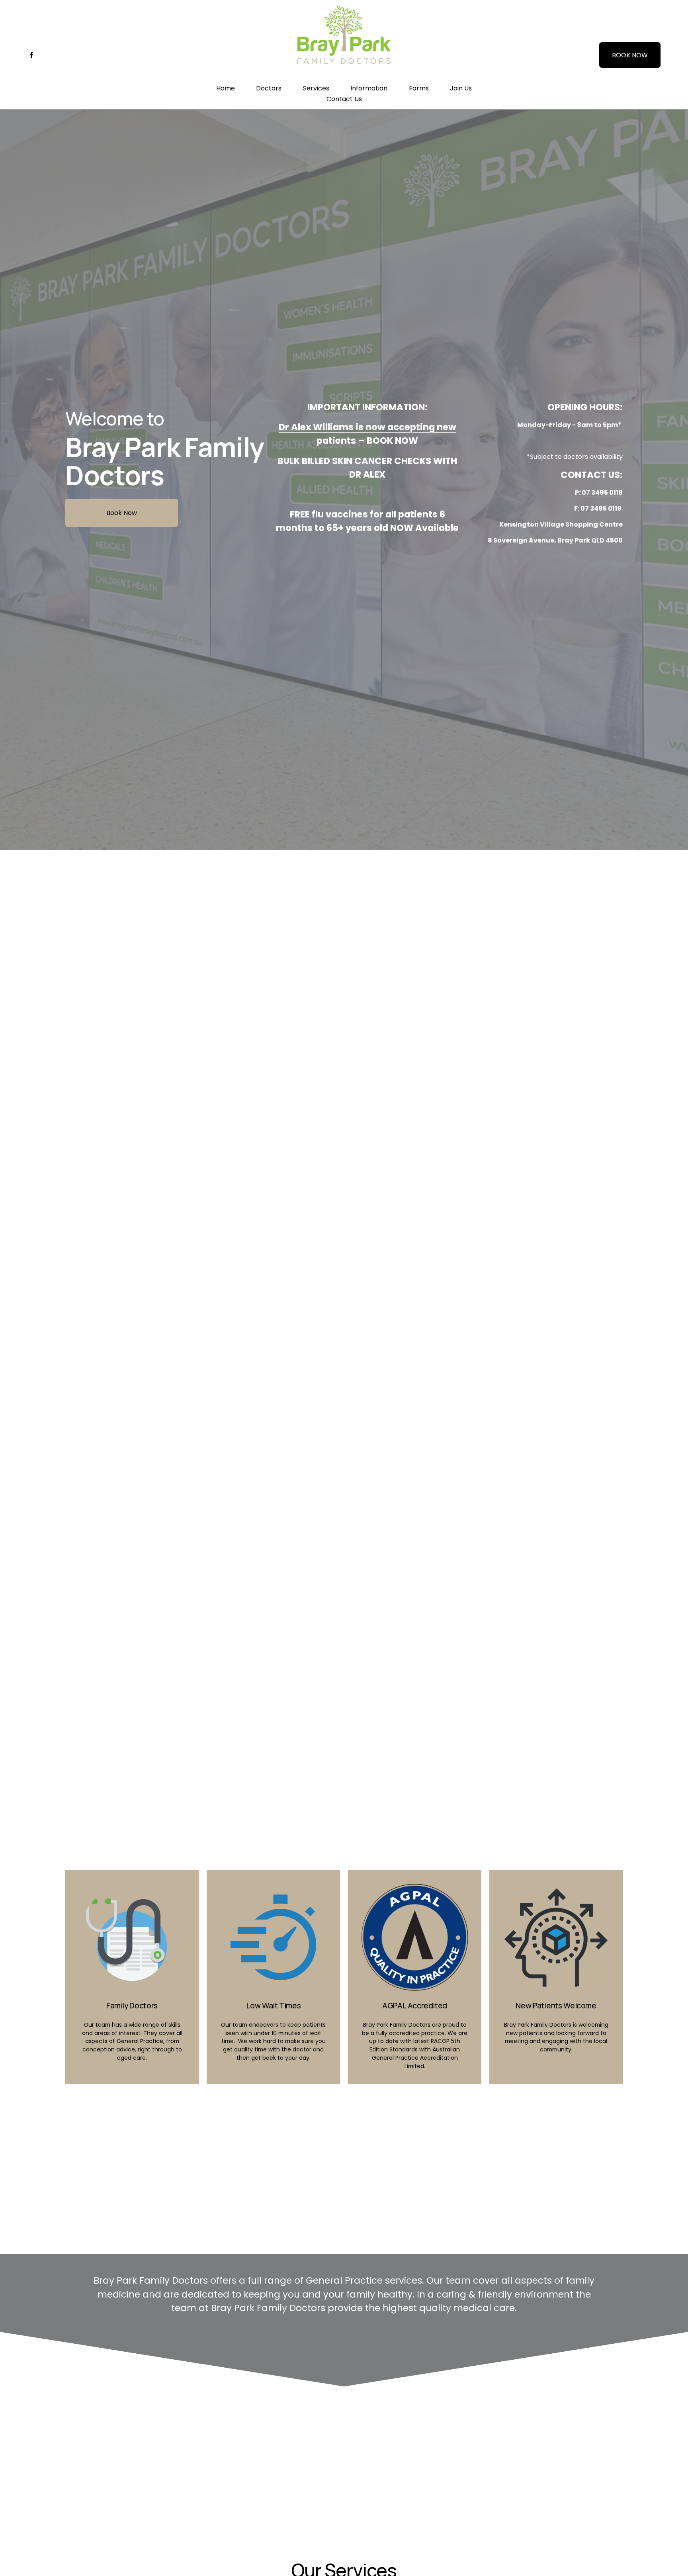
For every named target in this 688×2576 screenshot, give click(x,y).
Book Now (122, 513)
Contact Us (344, 99)
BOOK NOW (630, 55)
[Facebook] (31, 55)
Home (226, 88)
